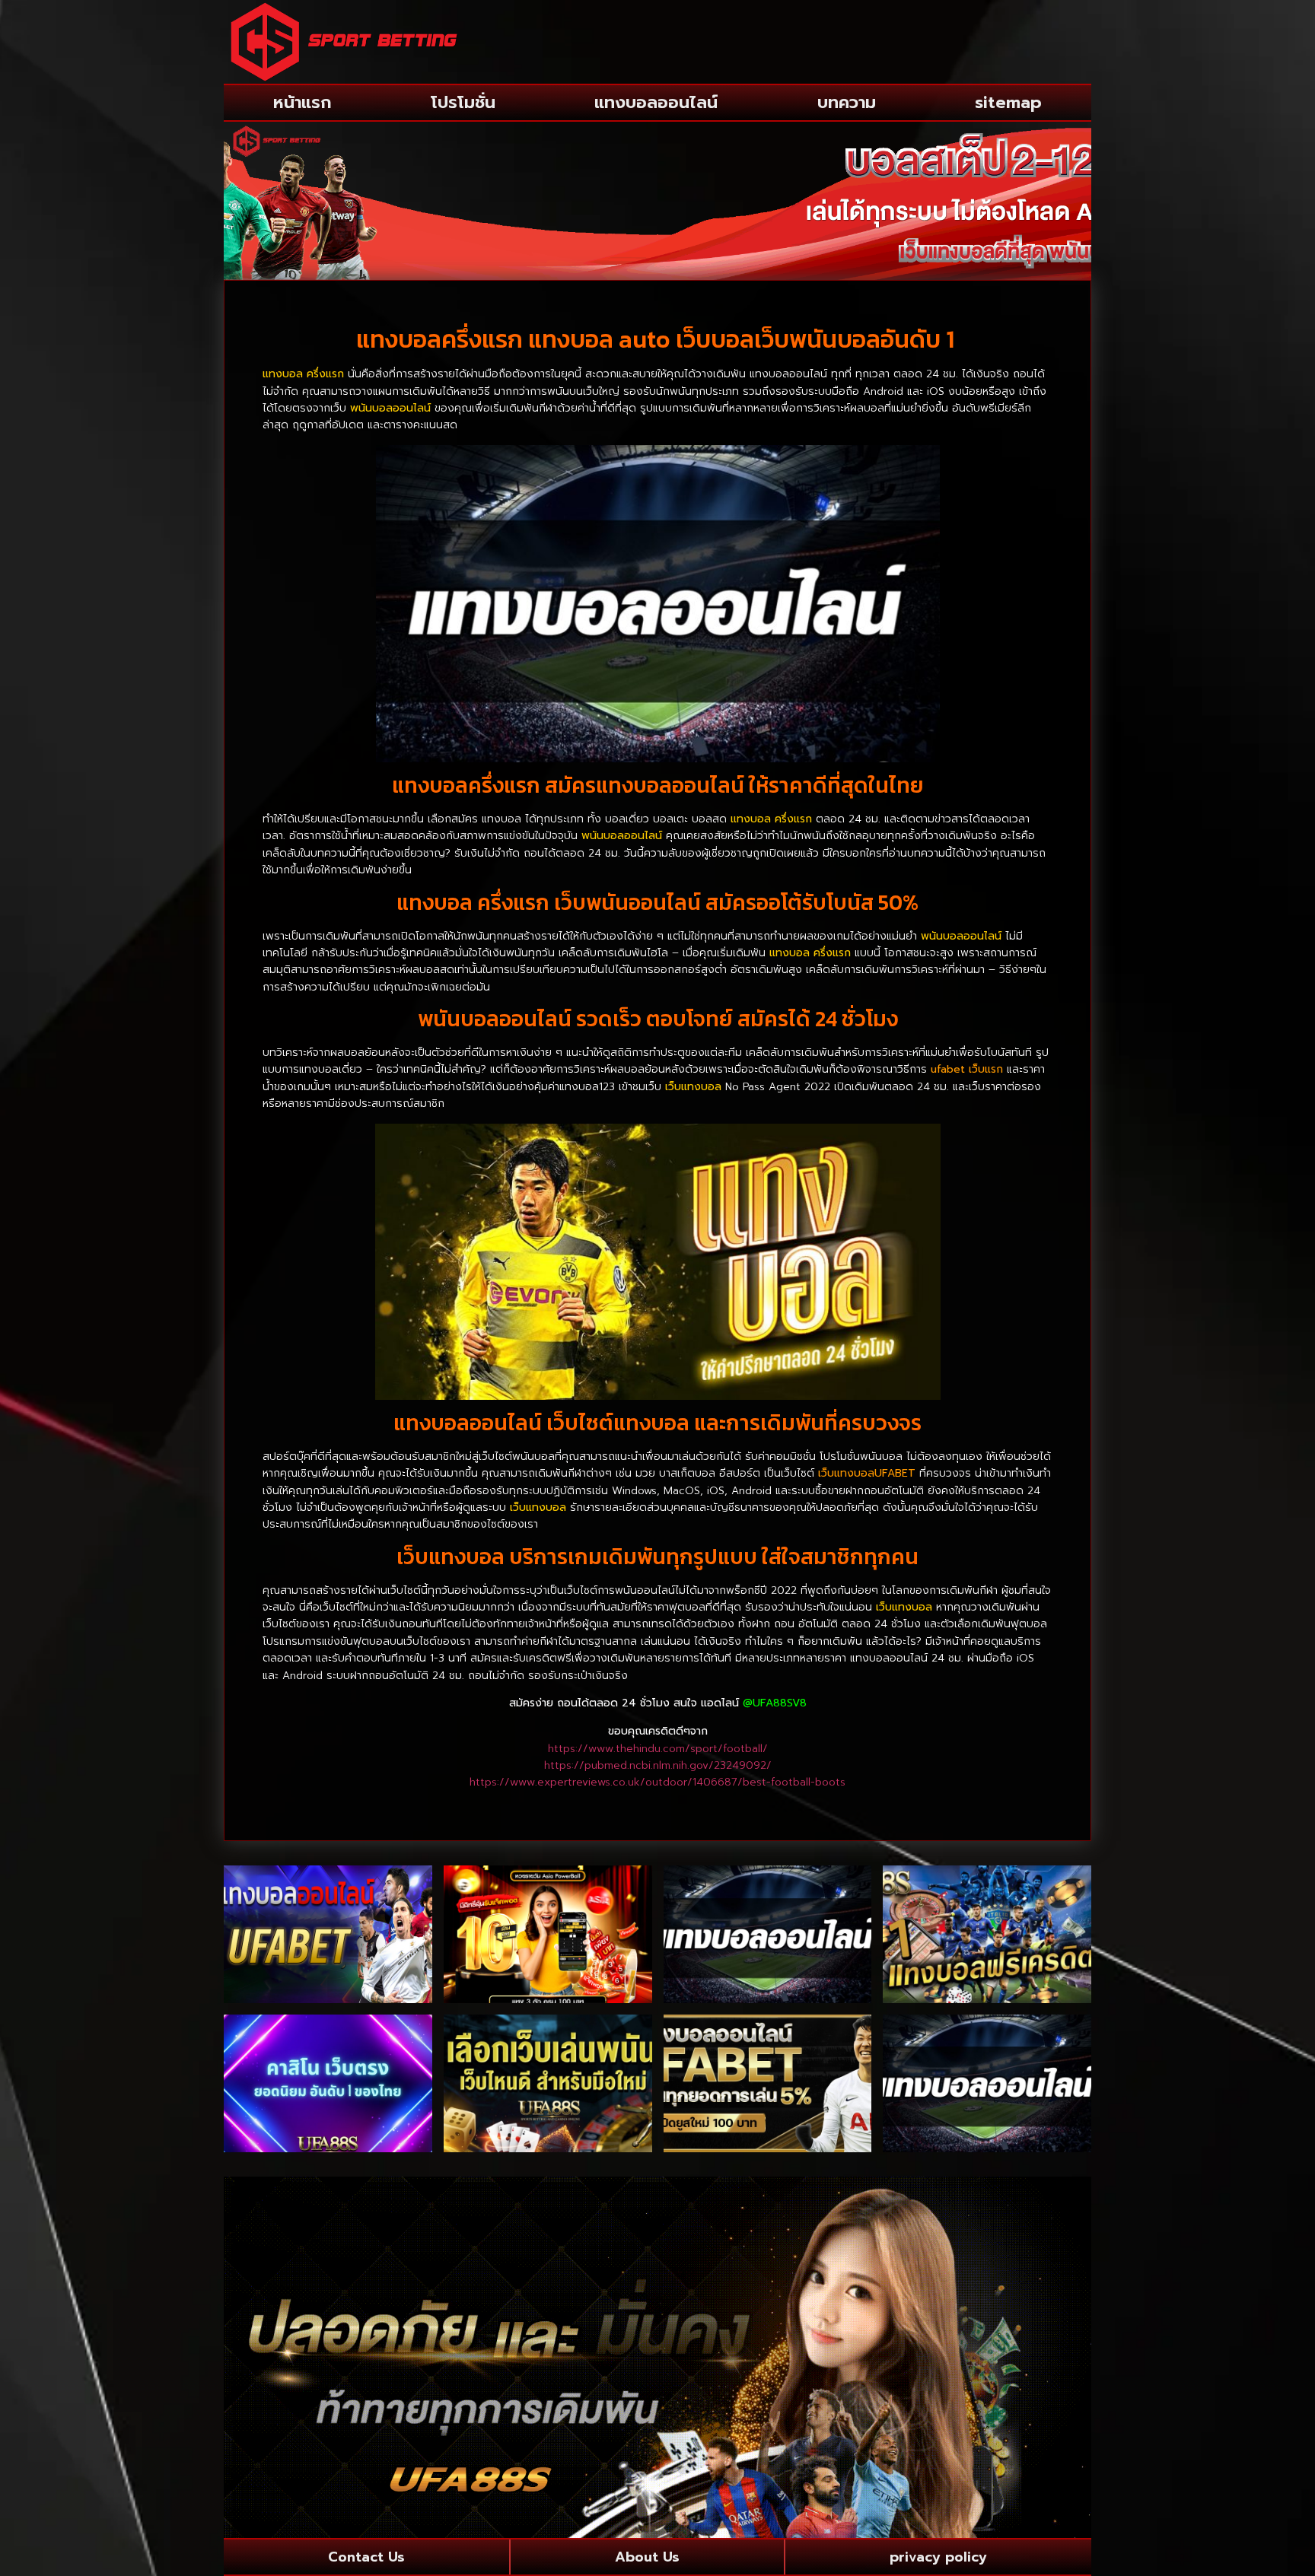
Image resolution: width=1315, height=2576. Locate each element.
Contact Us (366, 2557)
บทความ (847, 102)
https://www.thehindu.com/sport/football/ (658, 1749)
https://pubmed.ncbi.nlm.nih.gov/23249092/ (658, 1765)
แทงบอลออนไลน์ (656, 102)
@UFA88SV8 (775, 1703)
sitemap (1008, 102)
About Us (647, 2557)
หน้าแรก (302, 102)
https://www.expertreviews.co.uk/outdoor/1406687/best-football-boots (657, 1782)
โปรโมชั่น (463, 102)
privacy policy (938, 2557)
